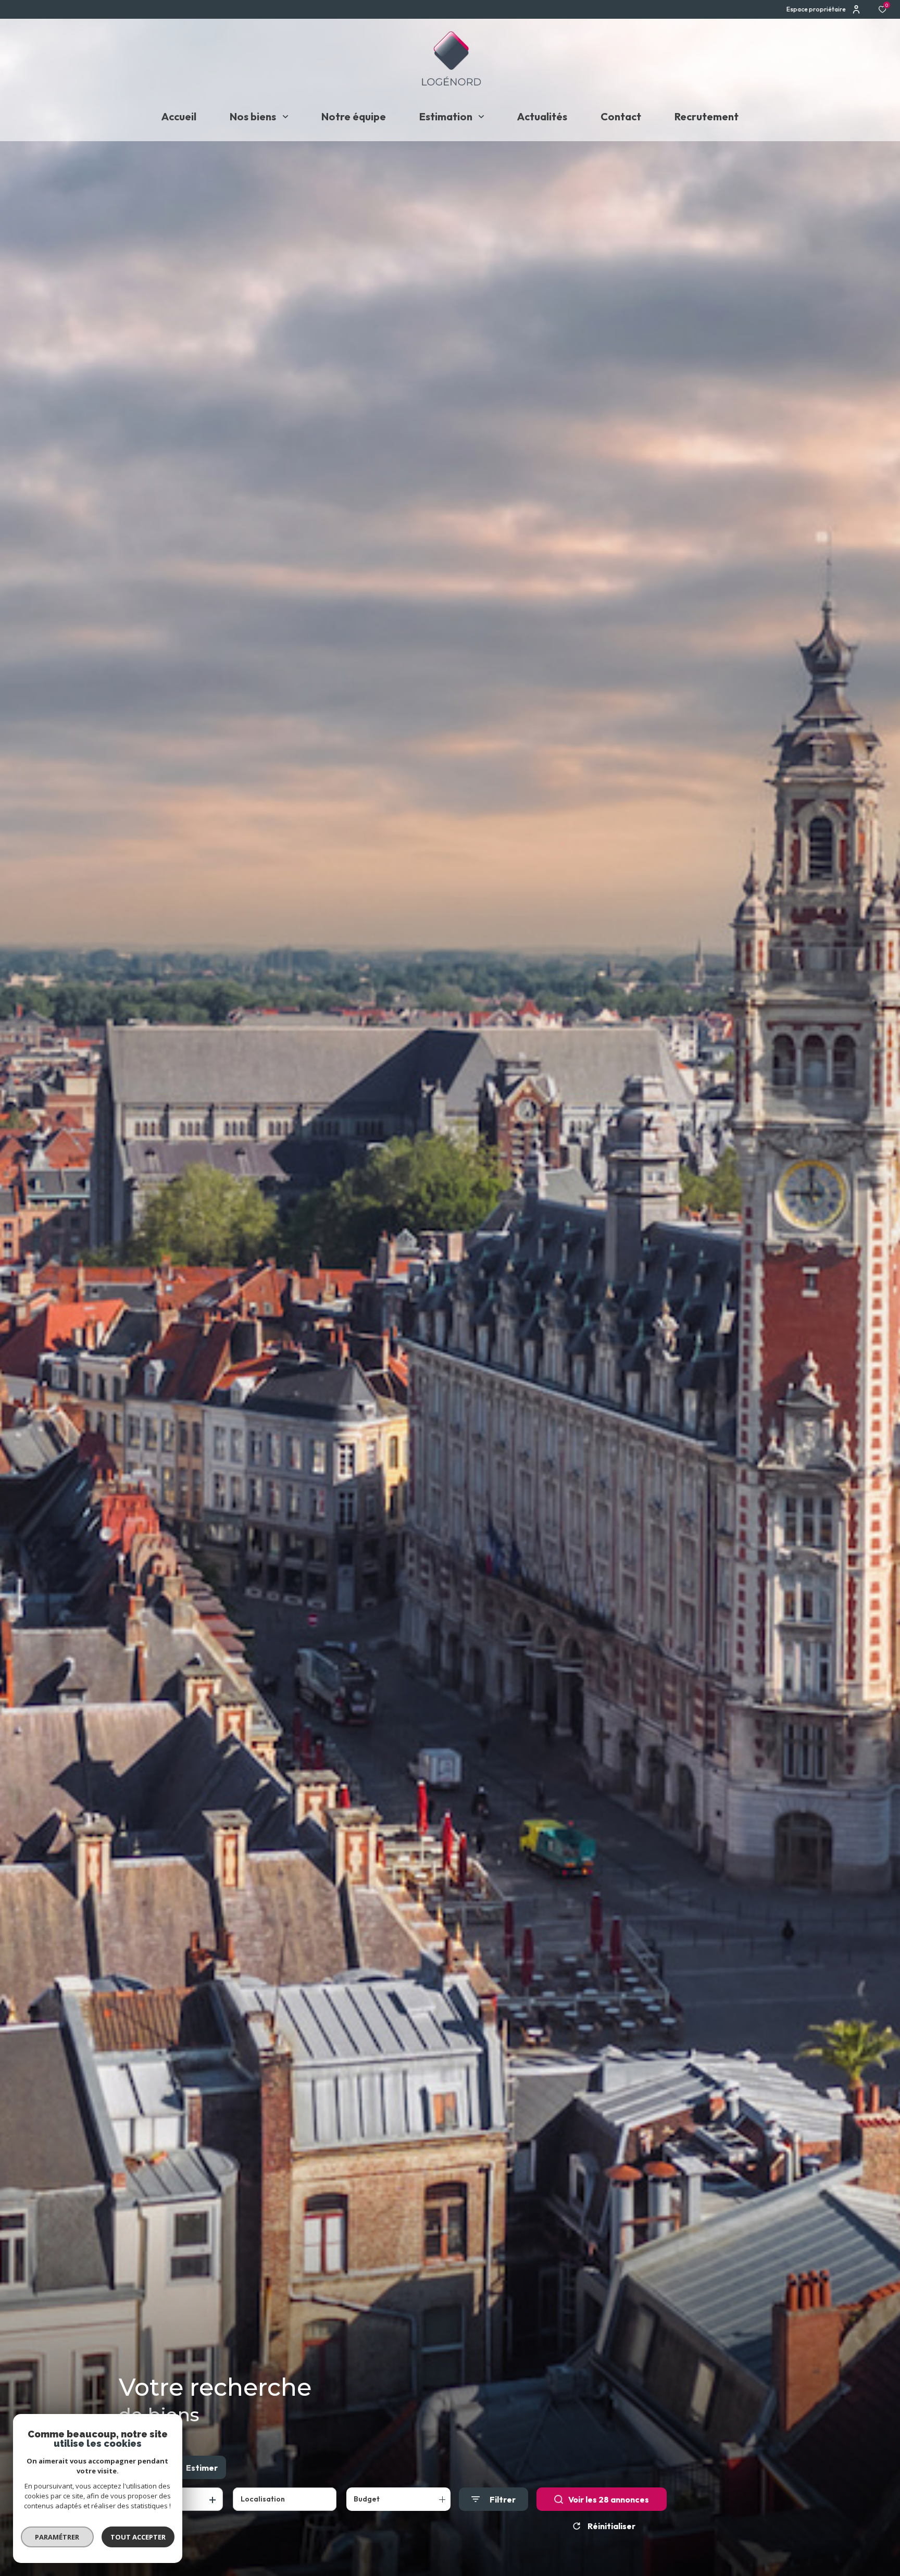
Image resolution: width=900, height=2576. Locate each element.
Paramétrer (58, 2537)
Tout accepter (138, 2537)
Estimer (202, 2468)
